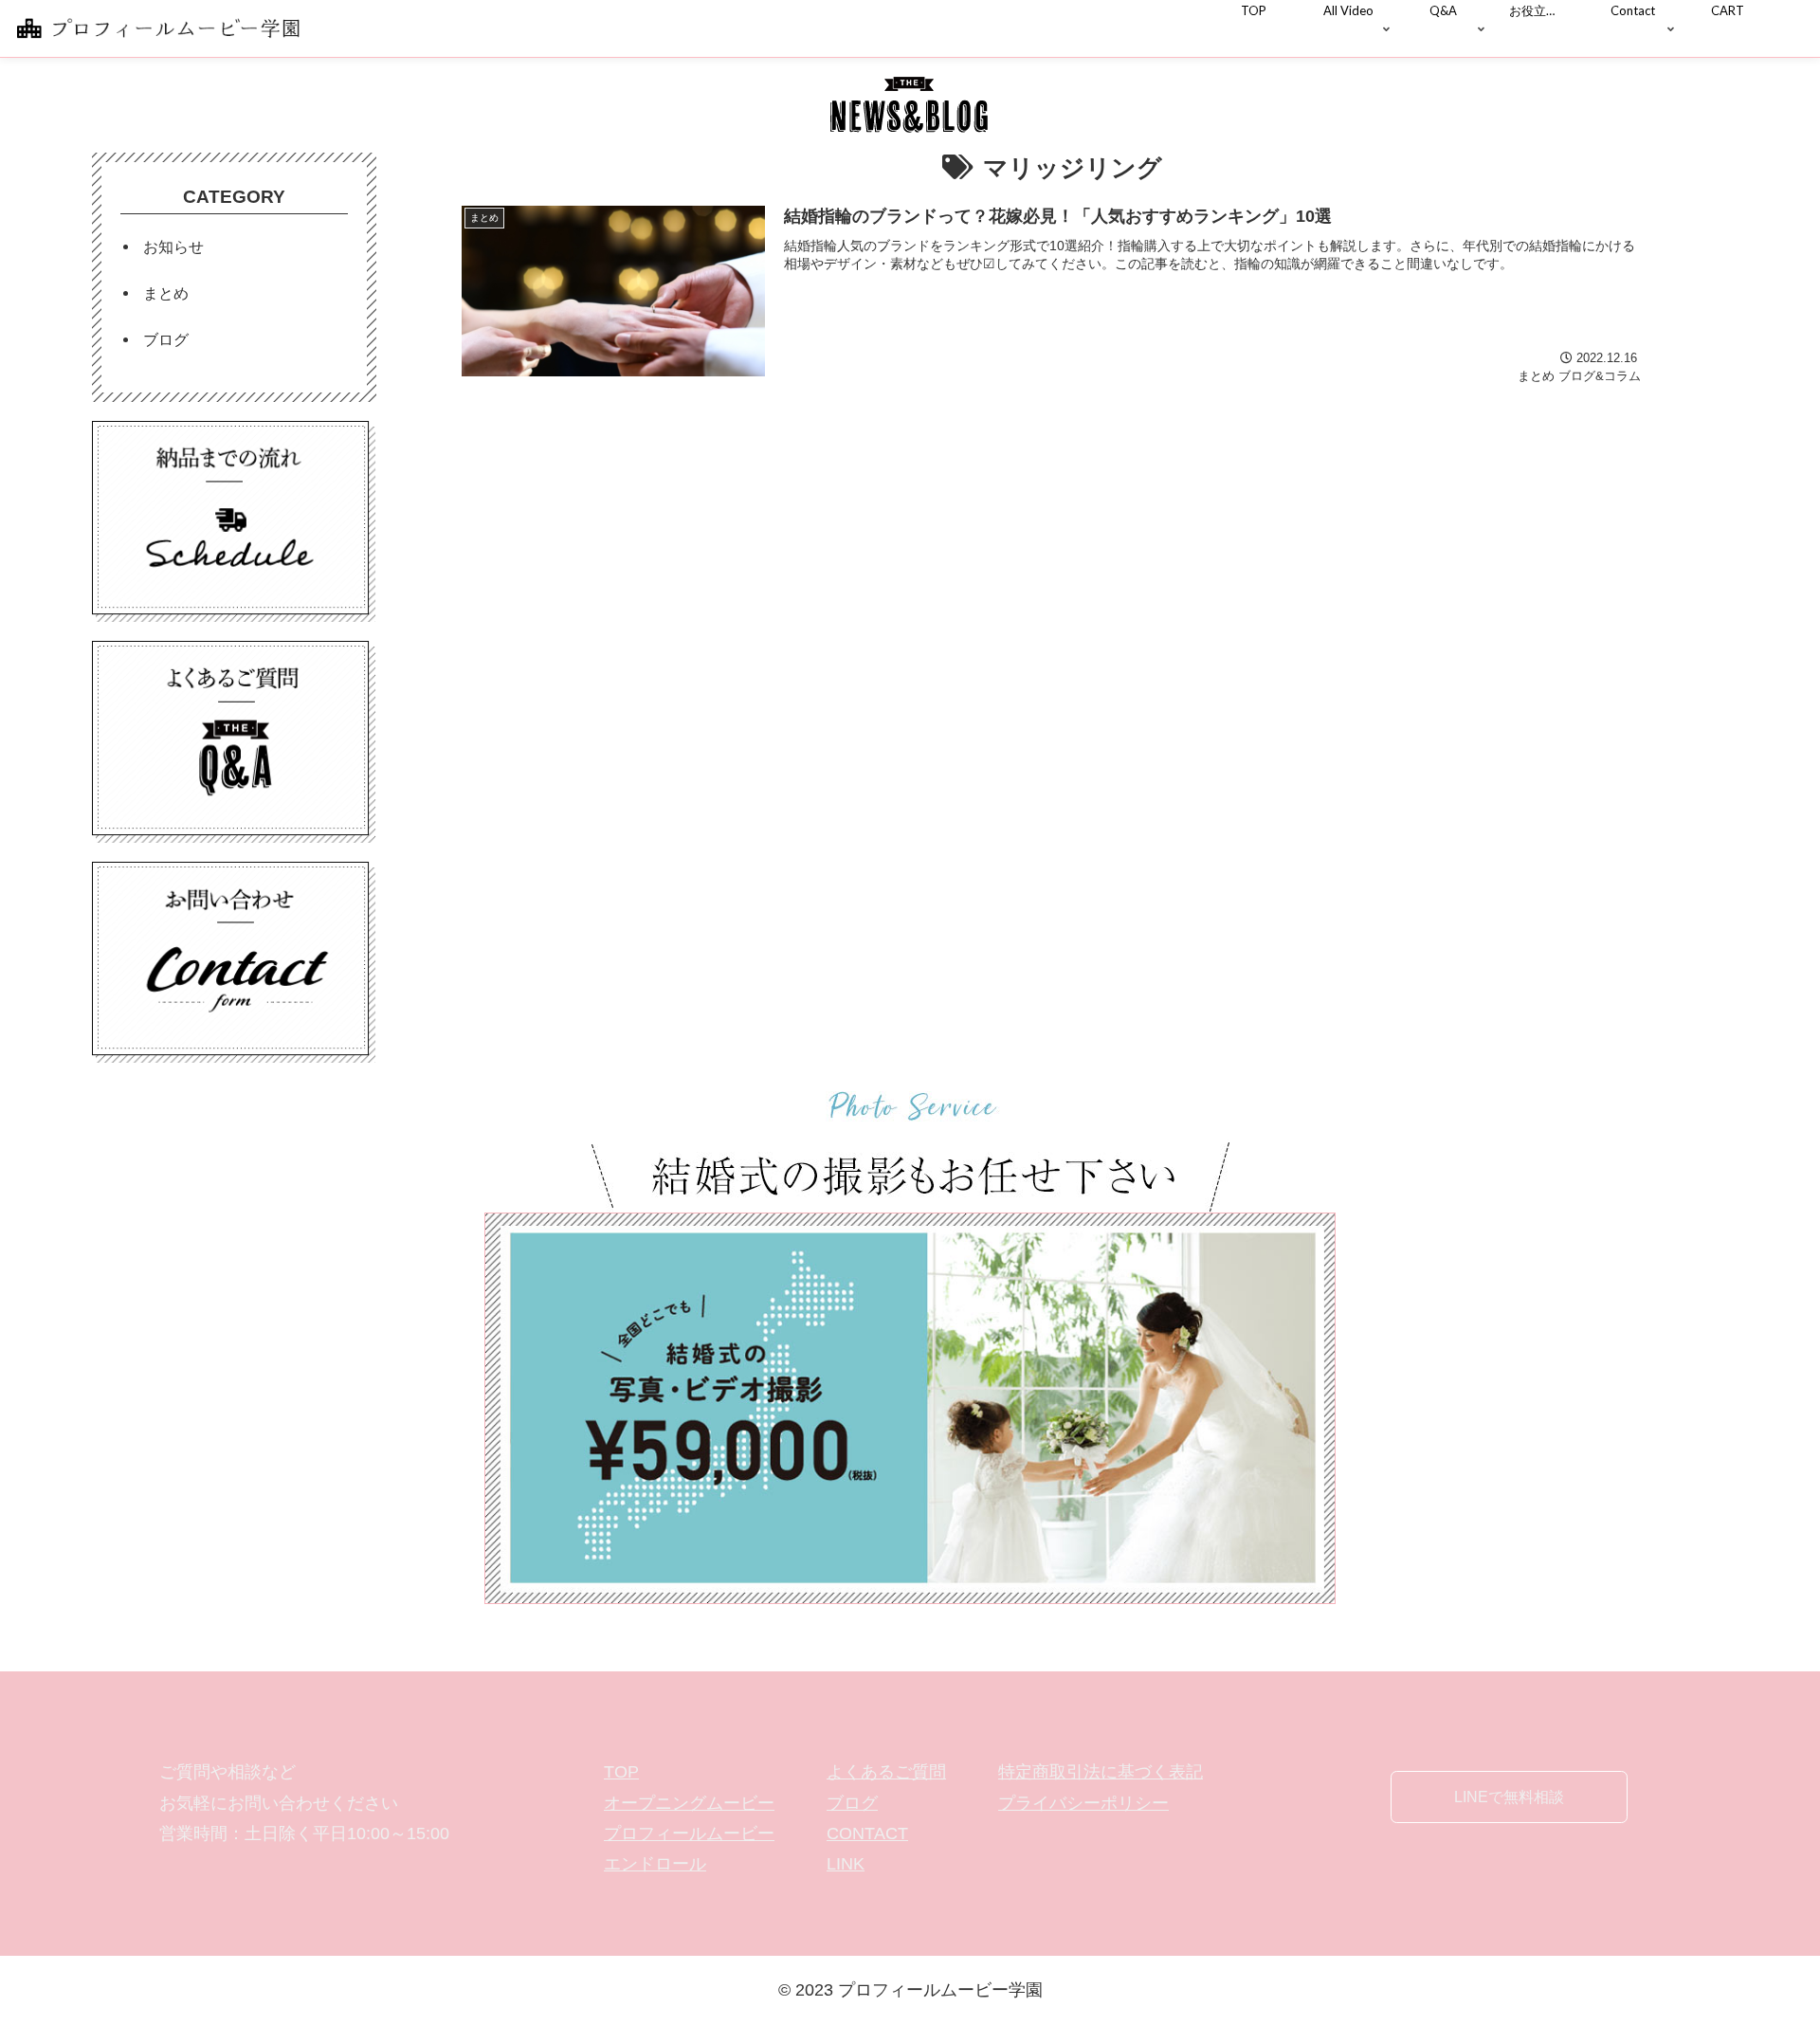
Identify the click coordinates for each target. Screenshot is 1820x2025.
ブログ (166, 339)
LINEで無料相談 (1509, 1797)
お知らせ (173, 246)
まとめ (166, 293)
